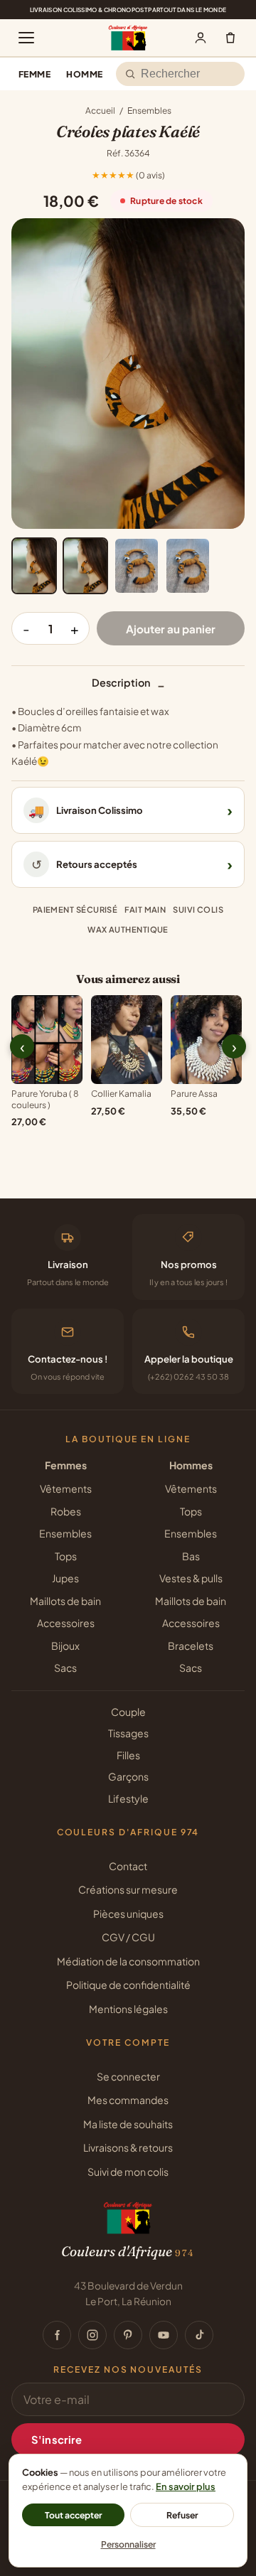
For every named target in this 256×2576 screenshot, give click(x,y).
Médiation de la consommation (128, 1961)
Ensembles (149, 111)
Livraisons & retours (128, 2147)
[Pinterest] (128, 2335)
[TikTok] (199, 2335)
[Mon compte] (201, 38)
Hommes (191, 1465)
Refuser (182, 2515)
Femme (34, 74)
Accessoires (66, 1623)
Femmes (66, 1465)
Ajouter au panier (171, 629)
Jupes (65, 1578)
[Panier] (230, 38)
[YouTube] (164, 2335)
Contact (128, 1866)
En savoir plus (186, 2486)
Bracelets (191, 1646)
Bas (191, 1556)
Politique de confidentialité (128, 1985)
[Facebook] (57, 2335)
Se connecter (128, 2076)
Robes (66, 1511)
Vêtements (66, 1488)
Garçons (128, 1776)
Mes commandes (128, 2100)
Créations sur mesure (128, 1889)
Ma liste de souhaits (128, 2124)
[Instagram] (92, 2335)
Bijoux (65, 1646)
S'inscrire (57, 2440)
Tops (66, 1556)
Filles (128, 1755)
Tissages (128, 1733)
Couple (128, 1712)
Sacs (65, 1668)
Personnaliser (128, 2544)
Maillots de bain (65, 1601)
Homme (84, 74)
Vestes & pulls (191, 1578)
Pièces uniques (128, 1914)
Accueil (100, 111)
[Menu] (26, 38)
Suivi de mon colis (128, 2172)
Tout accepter (74, 2515)
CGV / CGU (128, 1937)
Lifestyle (128, 1798)
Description (128, 685)
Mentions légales (128, 2009)
